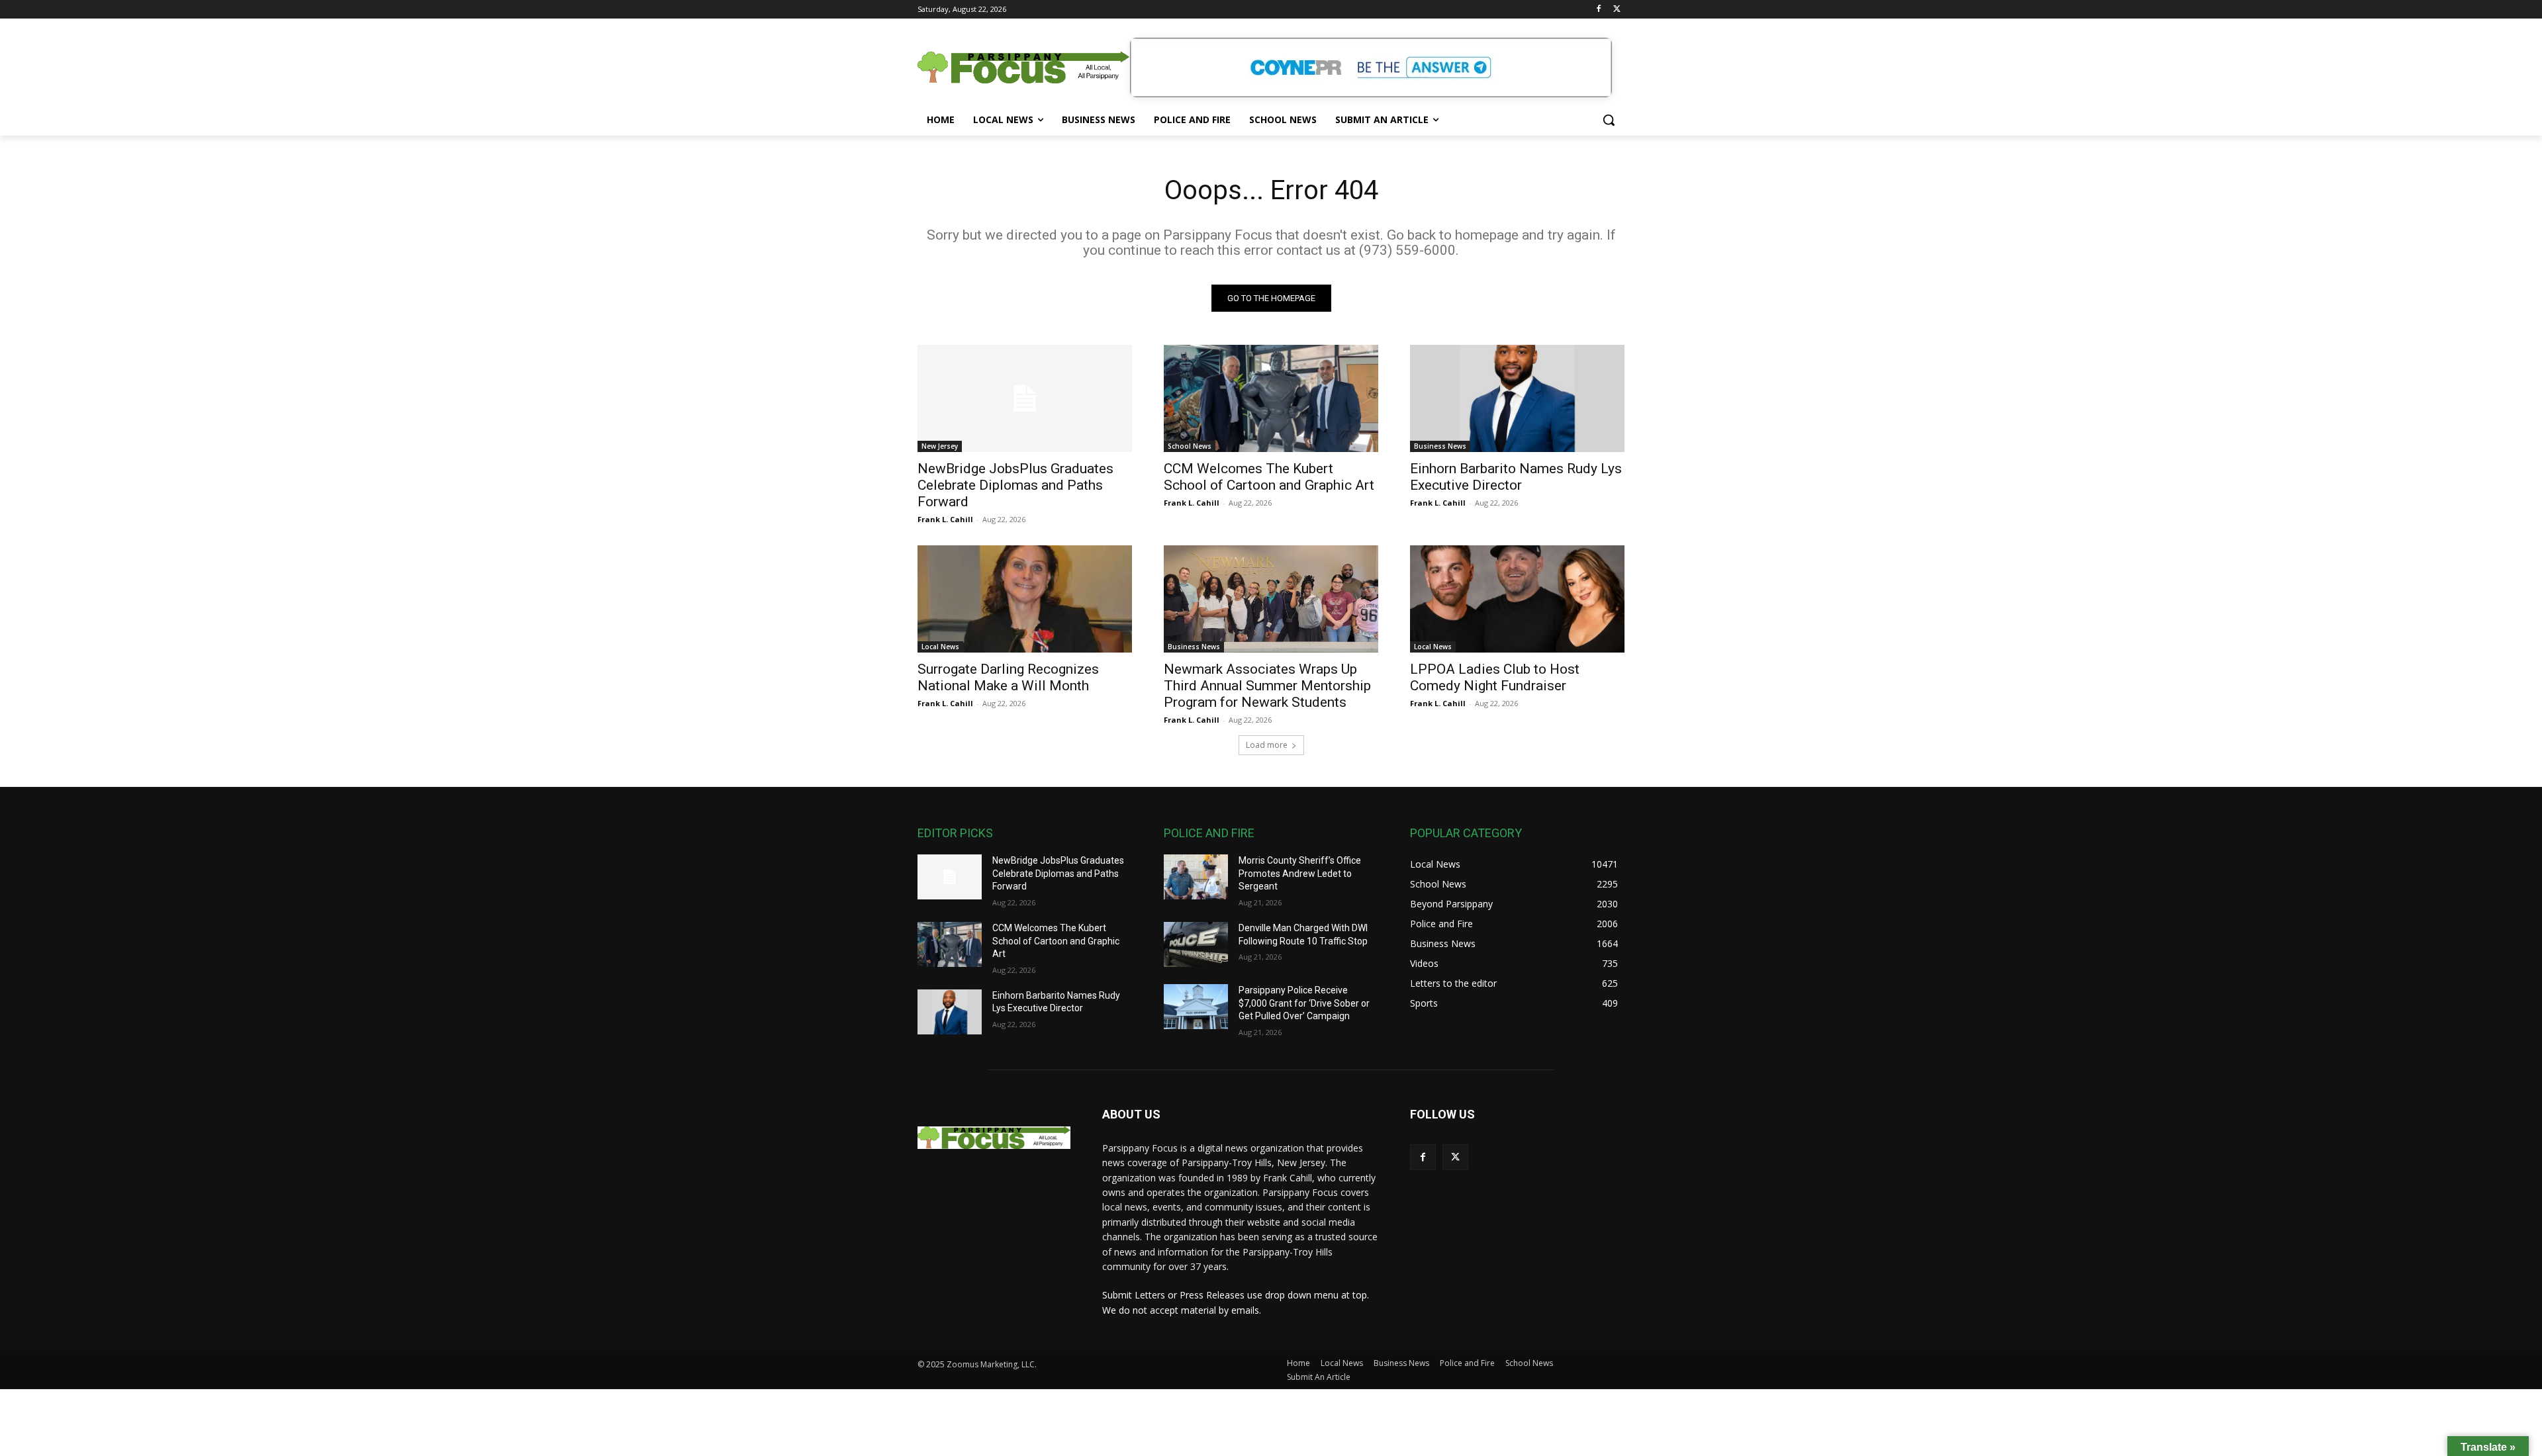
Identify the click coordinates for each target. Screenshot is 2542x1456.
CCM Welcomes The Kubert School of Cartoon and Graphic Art (1269, 477)
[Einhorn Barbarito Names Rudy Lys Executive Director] (1517, 398)
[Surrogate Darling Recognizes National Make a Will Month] (1025, 599)
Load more (1267, 745)
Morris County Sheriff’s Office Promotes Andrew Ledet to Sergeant (1300, 873)
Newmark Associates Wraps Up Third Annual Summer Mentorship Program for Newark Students (1267, 686)
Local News (940, 647)
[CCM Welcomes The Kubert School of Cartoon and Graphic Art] (1271, 398)
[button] (1609, 120)
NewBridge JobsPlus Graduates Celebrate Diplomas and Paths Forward (1015, 485)
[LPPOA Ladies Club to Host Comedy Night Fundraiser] (1517, 599)
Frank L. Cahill (945, 519)
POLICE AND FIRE (1209, 833)
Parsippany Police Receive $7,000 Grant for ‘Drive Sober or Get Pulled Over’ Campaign (1304, 1003)
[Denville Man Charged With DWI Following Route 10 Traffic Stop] (1196, 944)
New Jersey (940, 446)
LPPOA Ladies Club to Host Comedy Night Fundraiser (1495, 677)
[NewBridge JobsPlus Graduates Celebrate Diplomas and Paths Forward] (1025, 398)
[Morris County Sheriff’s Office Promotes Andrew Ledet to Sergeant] (1196, 877)
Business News (1440, 446)
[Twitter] (1617, 10)
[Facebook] (1598, 10)
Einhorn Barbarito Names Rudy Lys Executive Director (1516, 477)
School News (1190, 446)
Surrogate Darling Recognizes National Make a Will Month (1008, 677)
